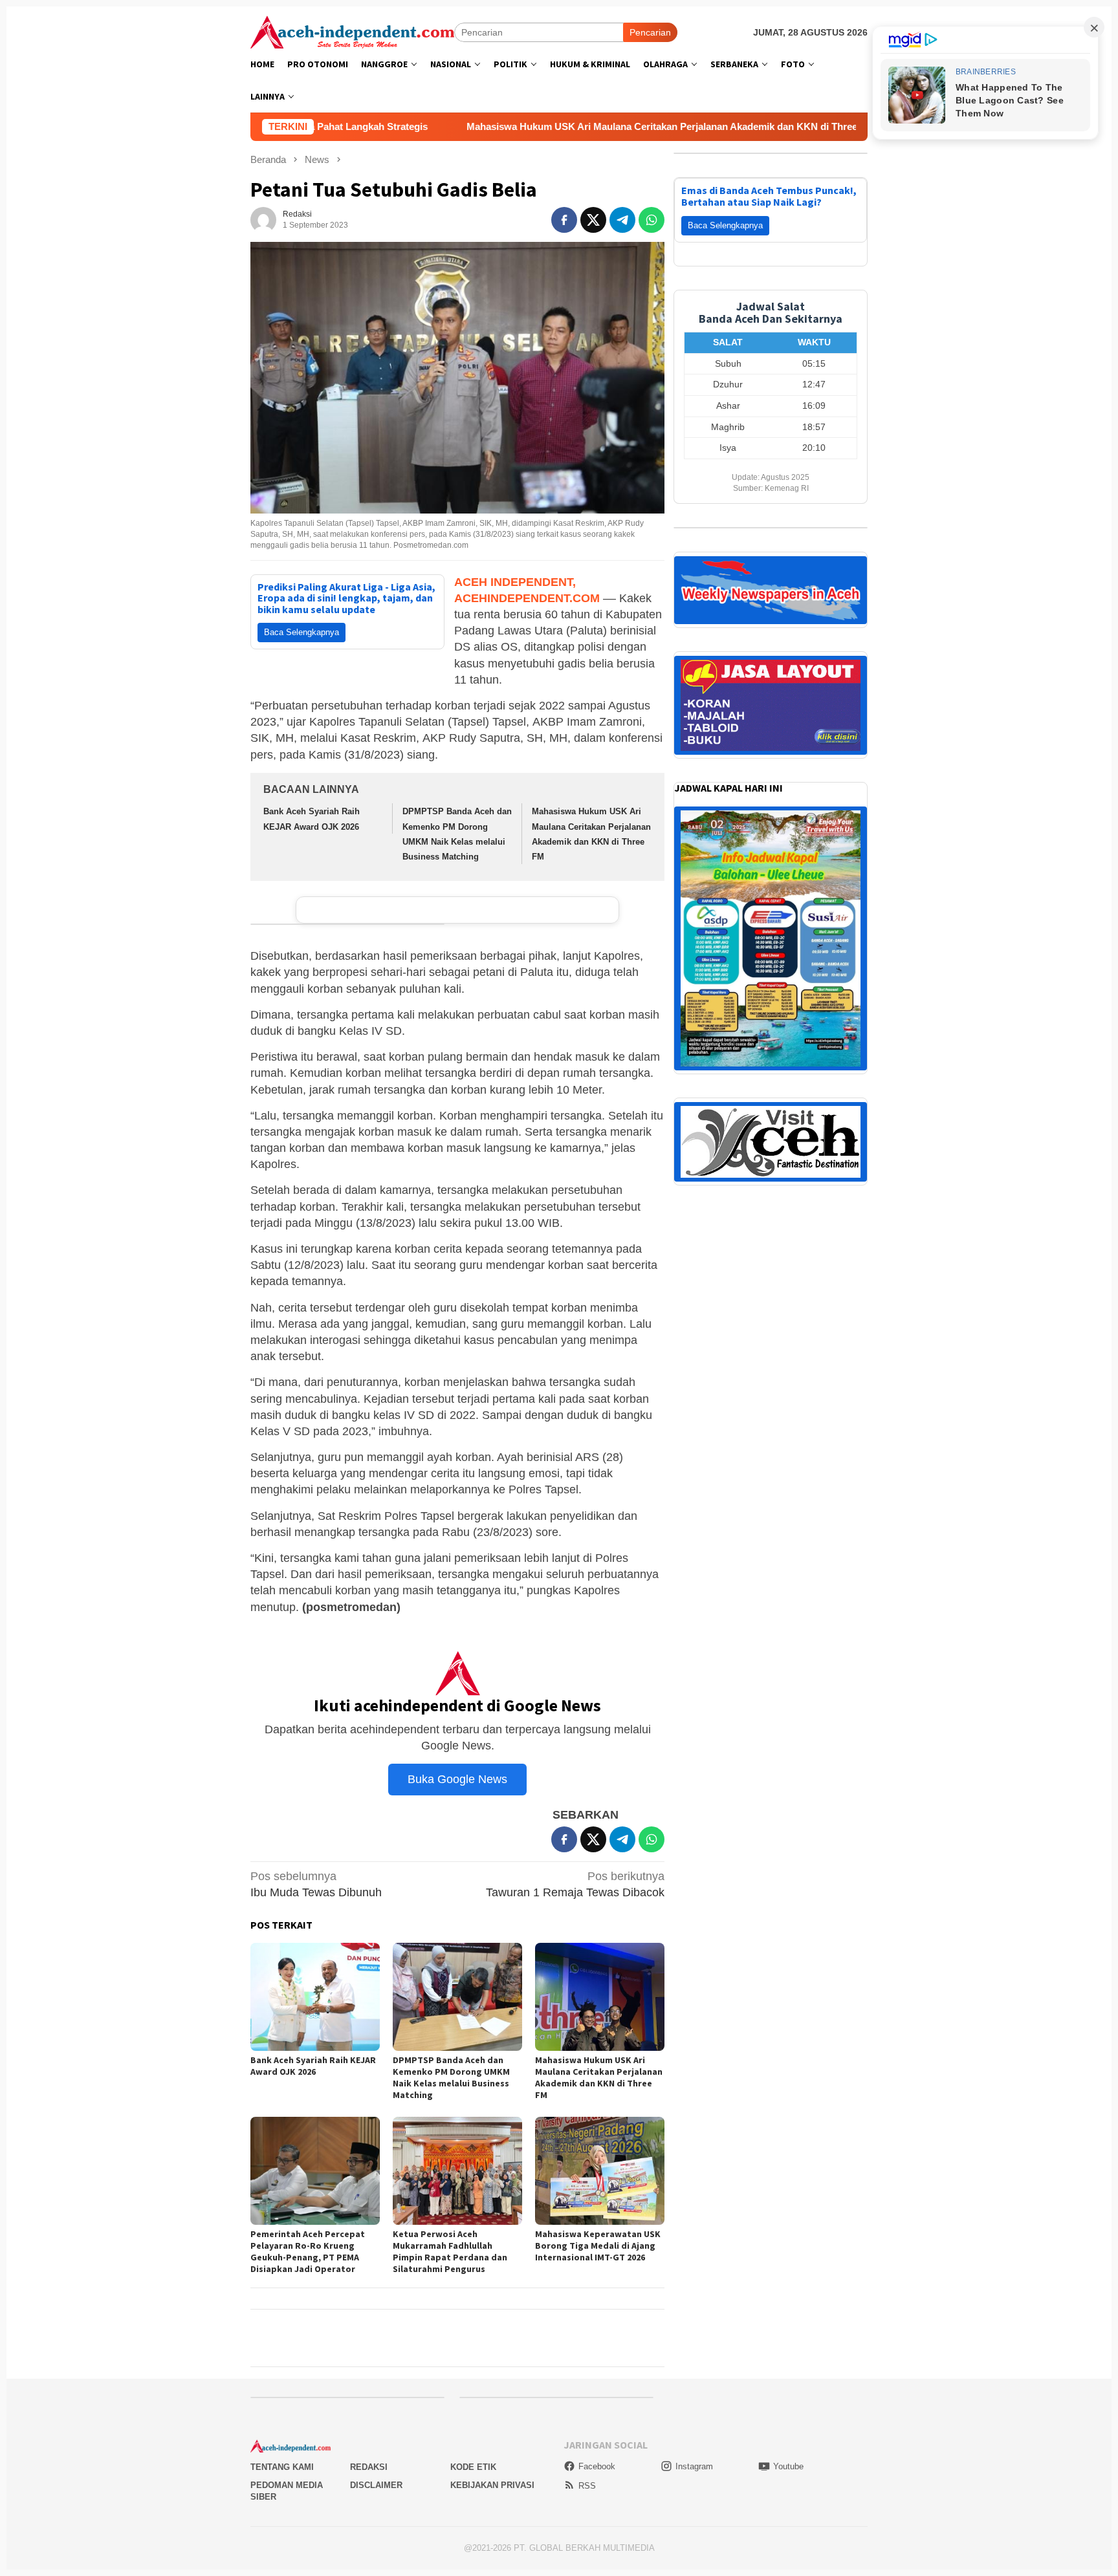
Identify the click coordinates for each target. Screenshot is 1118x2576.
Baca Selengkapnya (301, 632)
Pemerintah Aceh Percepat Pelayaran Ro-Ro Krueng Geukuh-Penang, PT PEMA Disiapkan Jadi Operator (308, 2251)
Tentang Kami (282, 2467)
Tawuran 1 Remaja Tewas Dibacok (575, 1884)
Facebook (597, 2466)
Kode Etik (473, 2467)
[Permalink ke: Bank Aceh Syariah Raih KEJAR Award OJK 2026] (315, 1997)
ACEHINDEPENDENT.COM (527, 598)
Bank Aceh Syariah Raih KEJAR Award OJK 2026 (313, 2066)
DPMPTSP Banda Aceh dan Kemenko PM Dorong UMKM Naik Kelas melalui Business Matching (451, 2077)
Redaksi (369, 2467)
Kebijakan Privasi (492, 2485)
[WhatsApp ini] (652, 220)
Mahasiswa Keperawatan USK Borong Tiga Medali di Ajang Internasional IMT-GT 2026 (598, 2246)
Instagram (694, 2466)
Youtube (788, 2466)
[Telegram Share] (622, 220)
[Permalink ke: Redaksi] (263, 219)
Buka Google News (457, 1779)
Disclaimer (376, 2485)
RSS (587, 2486)
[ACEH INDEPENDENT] (352, 31)
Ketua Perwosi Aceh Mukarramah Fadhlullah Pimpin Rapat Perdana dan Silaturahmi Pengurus (450, 2251)
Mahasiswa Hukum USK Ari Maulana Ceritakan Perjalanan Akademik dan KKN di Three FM (493, 126)
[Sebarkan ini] (564, 220)
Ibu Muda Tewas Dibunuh (316, 1884)
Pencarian (650, 32)
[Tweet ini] (593, 220)
